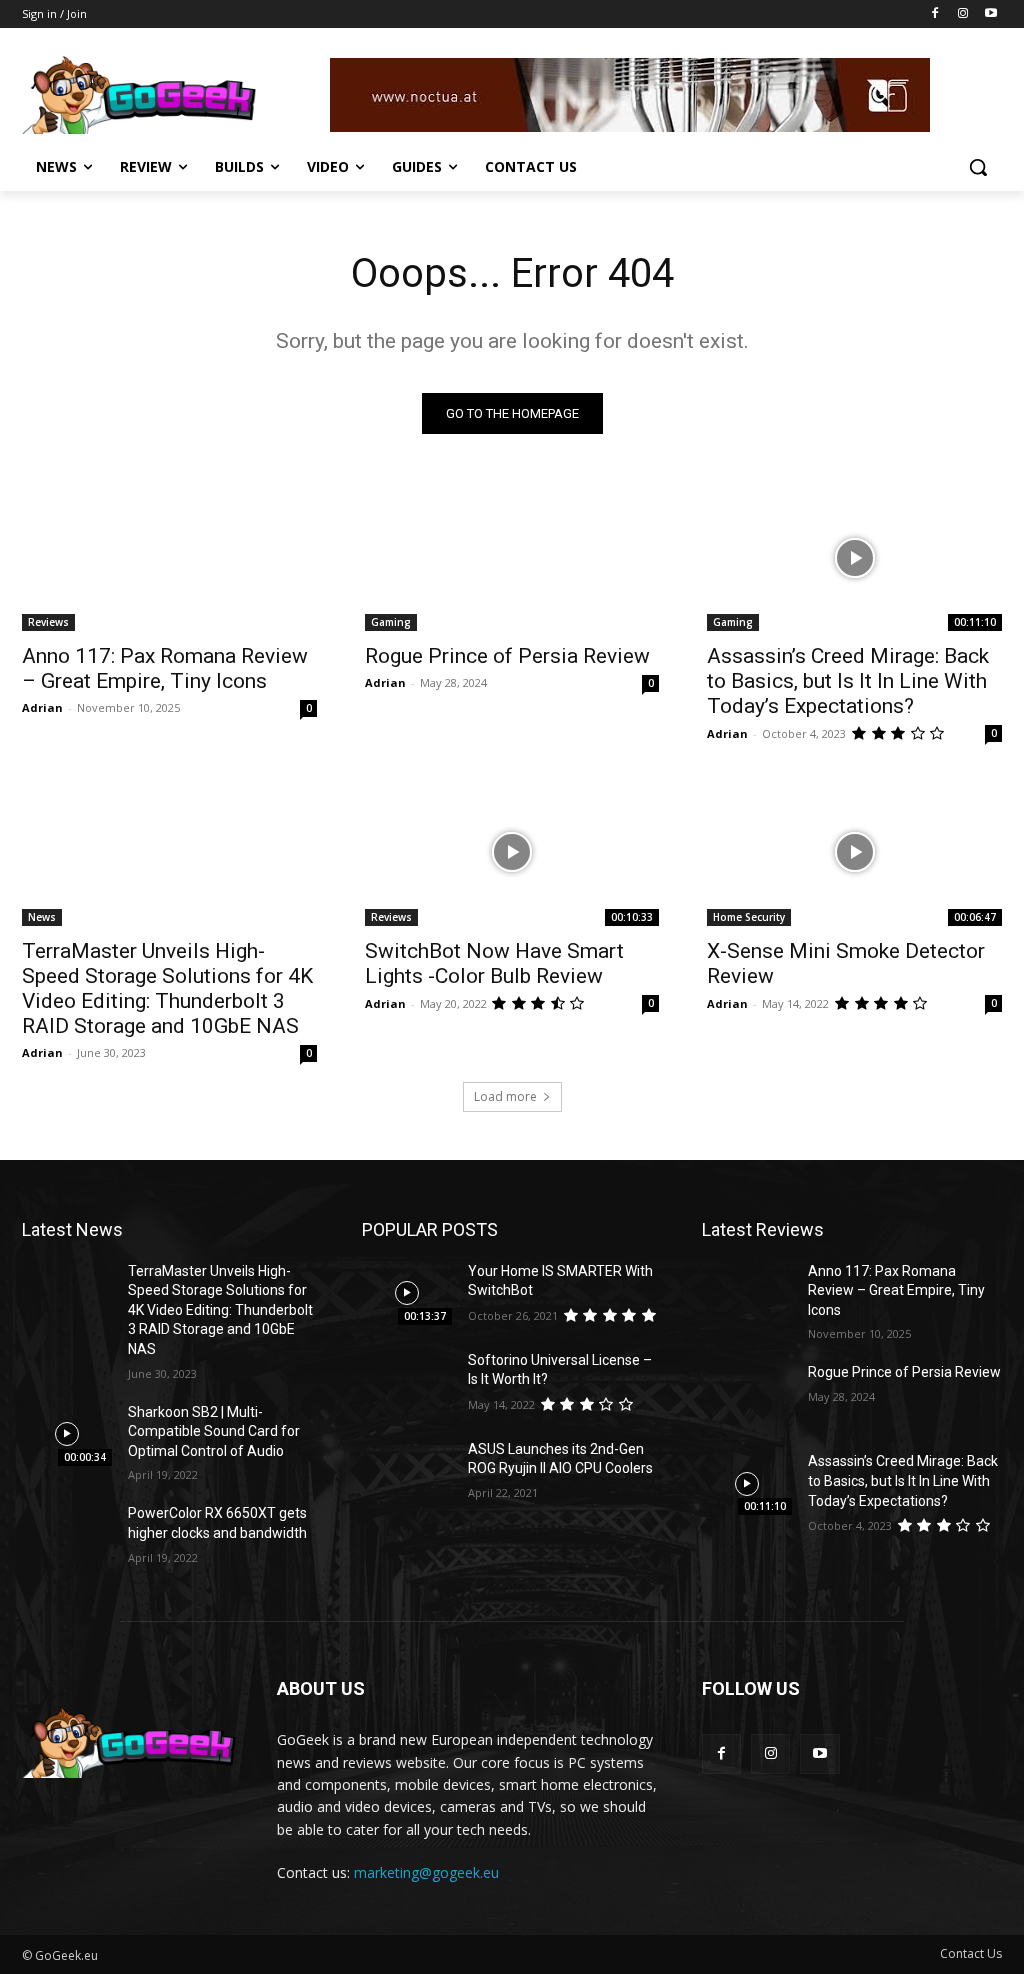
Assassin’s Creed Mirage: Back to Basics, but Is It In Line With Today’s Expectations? (848, 681)
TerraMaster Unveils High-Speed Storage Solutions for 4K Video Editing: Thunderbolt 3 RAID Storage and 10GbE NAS (167, 988)
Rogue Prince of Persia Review (507, 656)
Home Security (749, 917)
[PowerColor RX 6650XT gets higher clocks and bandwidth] (67, 1535)
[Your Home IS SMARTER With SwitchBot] (407, 1293)
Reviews (48, 622)
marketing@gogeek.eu (426, 1872)
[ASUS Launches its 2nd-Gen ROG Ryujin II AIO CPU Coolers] (407, 1471)
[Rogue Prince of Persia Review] (512, 557)
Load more (505, 1096)
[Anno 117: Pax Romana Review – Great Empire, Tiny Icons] (169, 557)
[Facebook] (935, 14)
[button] (978, 167)
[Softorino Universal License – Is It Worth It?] (407, 1382)
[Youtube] (990, 14)
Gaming (391, 622)
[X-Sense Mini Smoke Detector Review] (854, 851)
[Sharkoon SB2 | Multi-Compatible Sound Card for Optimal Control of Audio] (67, 1434)
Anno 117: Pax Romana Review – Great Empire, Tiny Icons (165, 668)
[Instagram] (962, 14)
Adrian (42, 707)
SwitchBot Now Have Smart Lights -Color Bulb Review (494, 963)
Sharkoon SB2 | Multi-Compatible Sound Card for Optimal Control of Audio (214, 1431)
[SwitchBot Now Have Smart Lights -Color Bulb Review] (512, 851)
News (42, 917)
